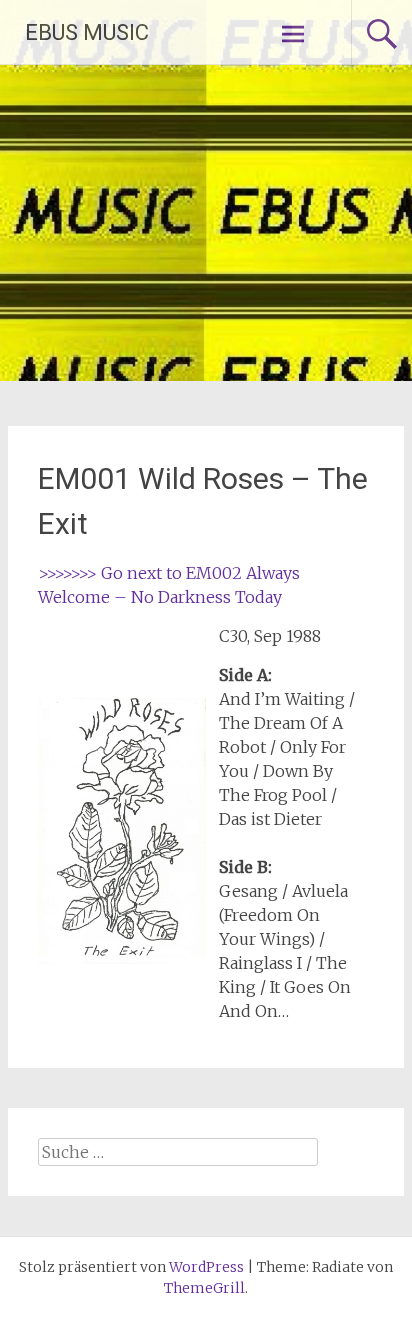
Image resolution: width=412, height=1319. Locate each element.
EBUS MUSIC (87, 32)
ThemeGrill (204, 1288)
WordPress (206, 1267)
